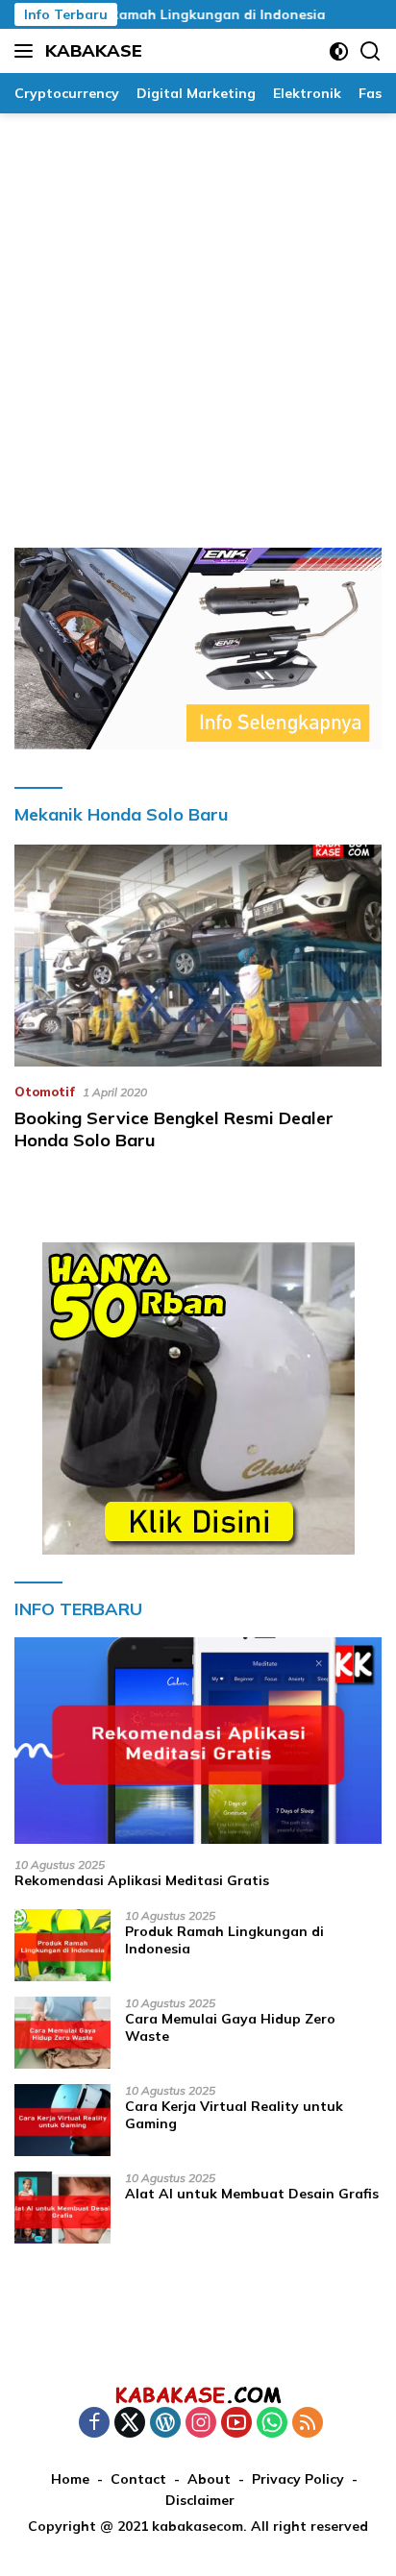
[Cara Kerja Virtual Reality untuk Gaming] (62, 2120)
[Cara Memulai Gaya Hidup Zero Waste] (62, 2033)
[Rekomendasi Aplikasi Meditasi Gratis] (198, 1741)
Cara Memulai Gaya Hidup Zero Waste (230, 2027)
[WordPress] (165, 2424)
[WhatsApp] (272, 2424)
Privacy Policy (298, 2479)
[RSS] (308, 2424)
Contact (138, 2479)
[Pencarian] (371, 51)
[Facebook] (94, 2424)
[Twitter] (130, 2424)
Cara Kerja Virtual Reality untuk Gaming (234, 2115)
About (209, 2479)
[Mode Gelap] (339, 51)
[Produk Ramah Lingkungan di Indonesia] (62, 1945)
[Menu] (27, 51)
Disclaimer (200, 2500)
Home (70, 2479)
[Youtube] (236, 2424)
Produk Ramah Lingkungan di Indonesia (171, 14)
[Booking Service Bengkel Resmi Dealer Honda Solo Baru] (198, 955)
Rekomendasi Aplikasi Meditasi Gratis (142, 1880)
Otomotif (45, 1092)
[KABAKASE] (198, 2394)
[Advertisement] (198, 321)
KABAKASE (94, 50)
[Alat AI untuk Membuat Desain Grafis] (62, 2208)
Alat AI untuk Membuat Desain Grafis (252, 2194)
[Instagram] (201, 2424)
